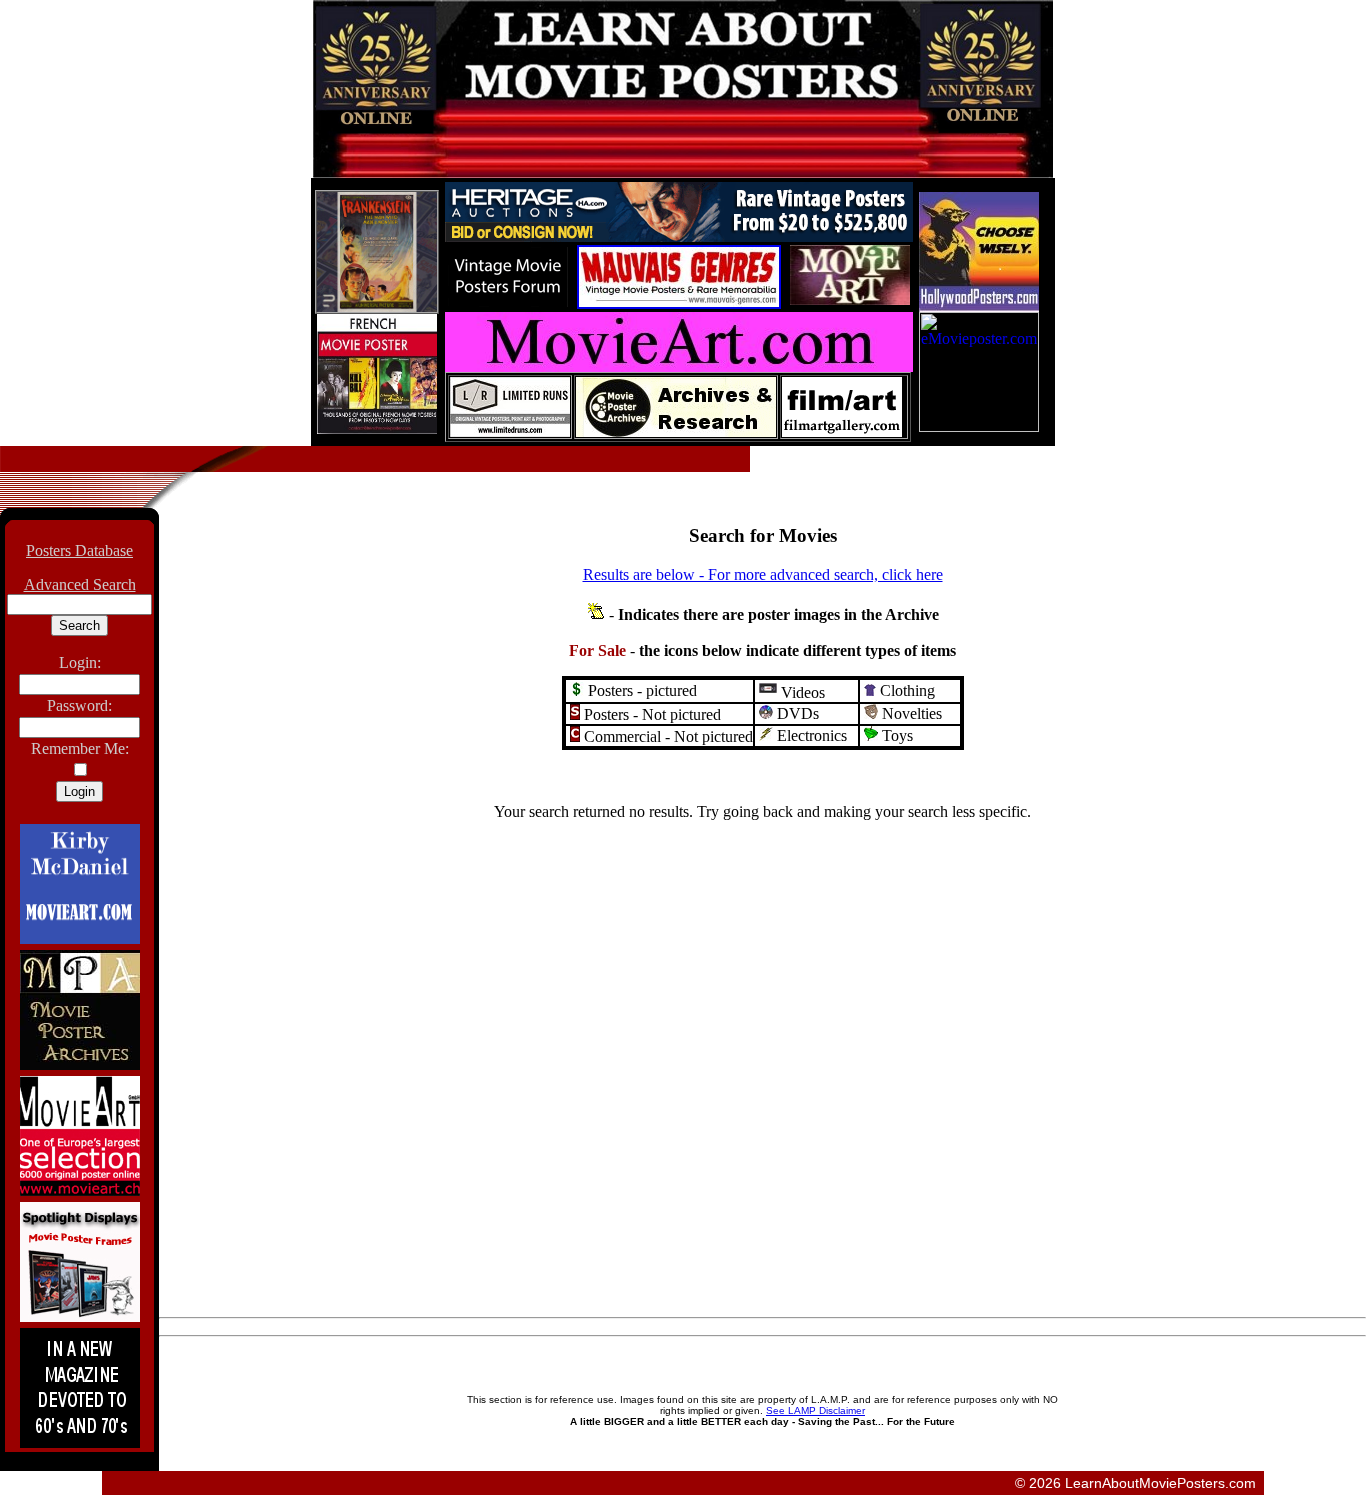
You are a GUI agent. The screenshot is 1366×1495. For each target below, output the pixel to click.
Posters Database (79, 550)
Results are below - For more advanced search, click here (763, 574)
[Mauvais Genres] (679, 303)
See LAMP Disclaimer (815, 1410)
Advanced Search (80, 584)
